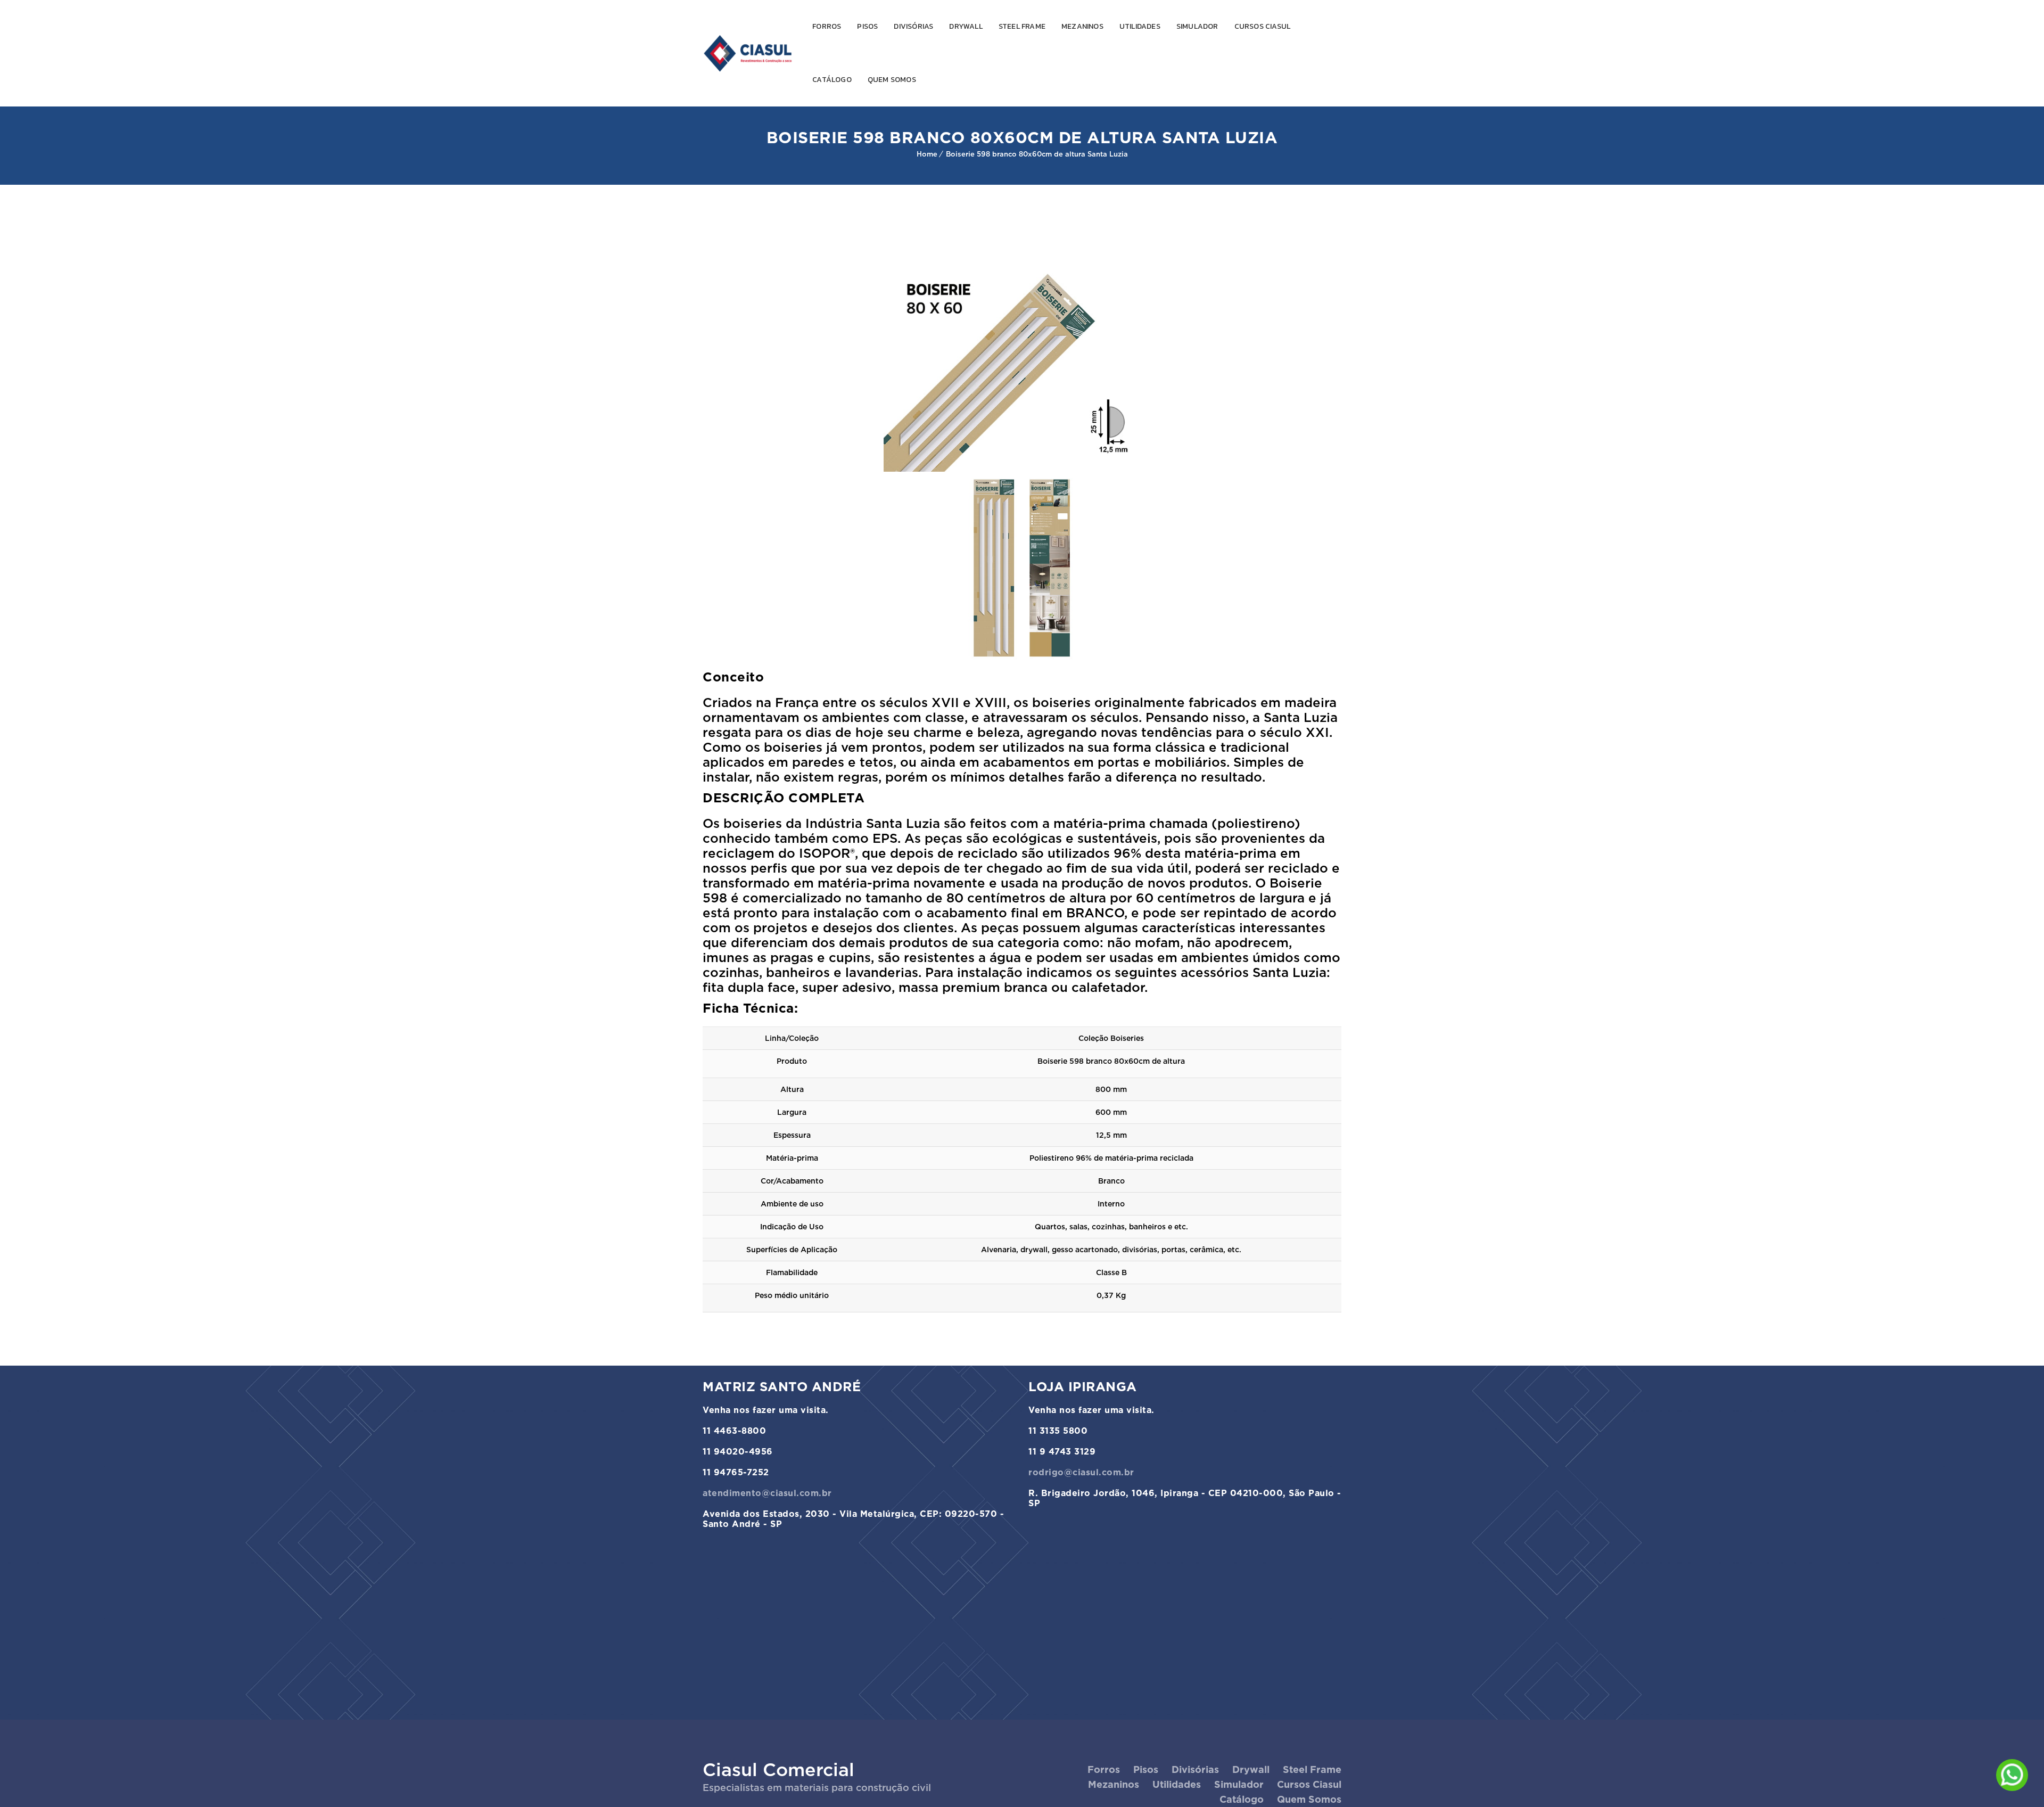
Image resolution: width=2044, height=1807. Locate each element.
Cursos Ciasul (1263, 26)
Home (927, 154)
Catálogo (832, 80)
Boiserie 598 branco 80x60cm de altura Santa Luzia (1037, 154)
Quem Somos (892, 80)
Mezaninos (1082, 26)
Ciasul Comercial (778, 1769)
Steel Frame (1022, 26)
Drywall (966, 26)
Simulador (1197, 26)
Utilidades (1140, 26)
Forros (827, 26)
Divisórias (913, 26)
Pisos (867, 26)
